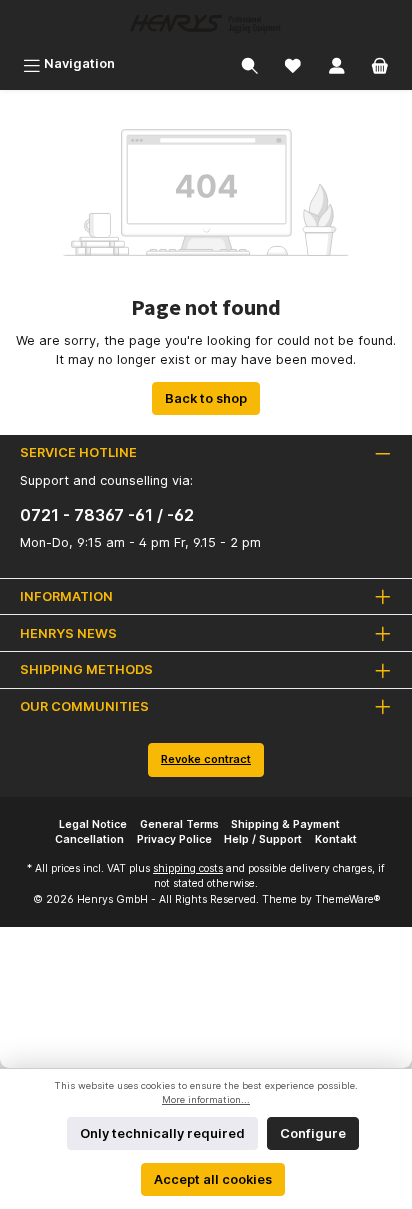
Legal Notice (93, 824)
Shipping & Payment (285, 824)
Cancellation (89, 839)
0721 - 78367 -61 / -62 (107, 515)
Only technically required (162, 1133)
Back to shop (206, 398)
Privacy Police (174, 839)
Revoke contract (206, 759)
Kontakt (336, 839)
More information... (206, 1099)
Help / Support (263, 839)
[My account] (337, 63)
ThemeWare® (347, 899)
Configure (313, 1133)
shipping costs (188, 868)
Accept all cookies (213, 1179)
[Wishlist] (293, 63)
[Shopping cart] (380, 63)
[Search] (250, 63)
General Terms (179, 824)
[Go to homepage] (206, 23)
